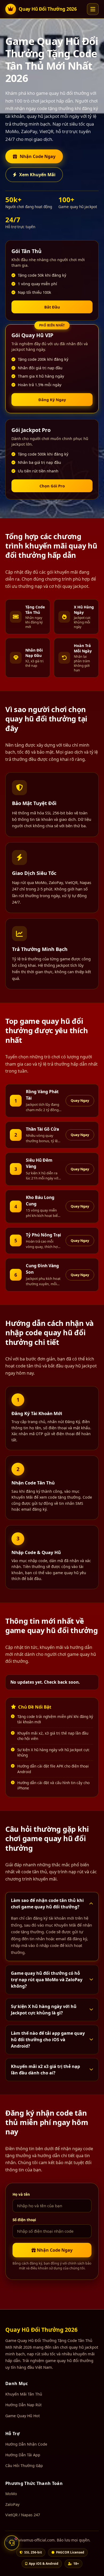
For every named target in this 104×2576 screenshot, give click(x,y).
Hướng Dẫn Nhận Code (26, 2444)
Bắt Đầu (52, 307)
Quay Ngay (80, 1100)
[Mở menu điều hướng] (93, 9)
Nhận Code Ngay (38, 156)
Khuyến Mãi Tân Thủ (24, 2394)
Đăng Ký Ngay (52, 400)
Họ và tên (21, 2194)
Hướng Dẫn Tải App (23, 2455)
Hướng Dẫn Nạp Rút (23, 2405)
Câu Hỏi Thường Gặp (24, 2466)
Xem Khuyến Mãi (37, 175)
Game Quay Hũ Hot (23, 2416)
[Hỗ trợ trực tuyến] (12, 2543)
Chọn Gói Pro (52, 486)
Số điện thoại (24, 2220)
